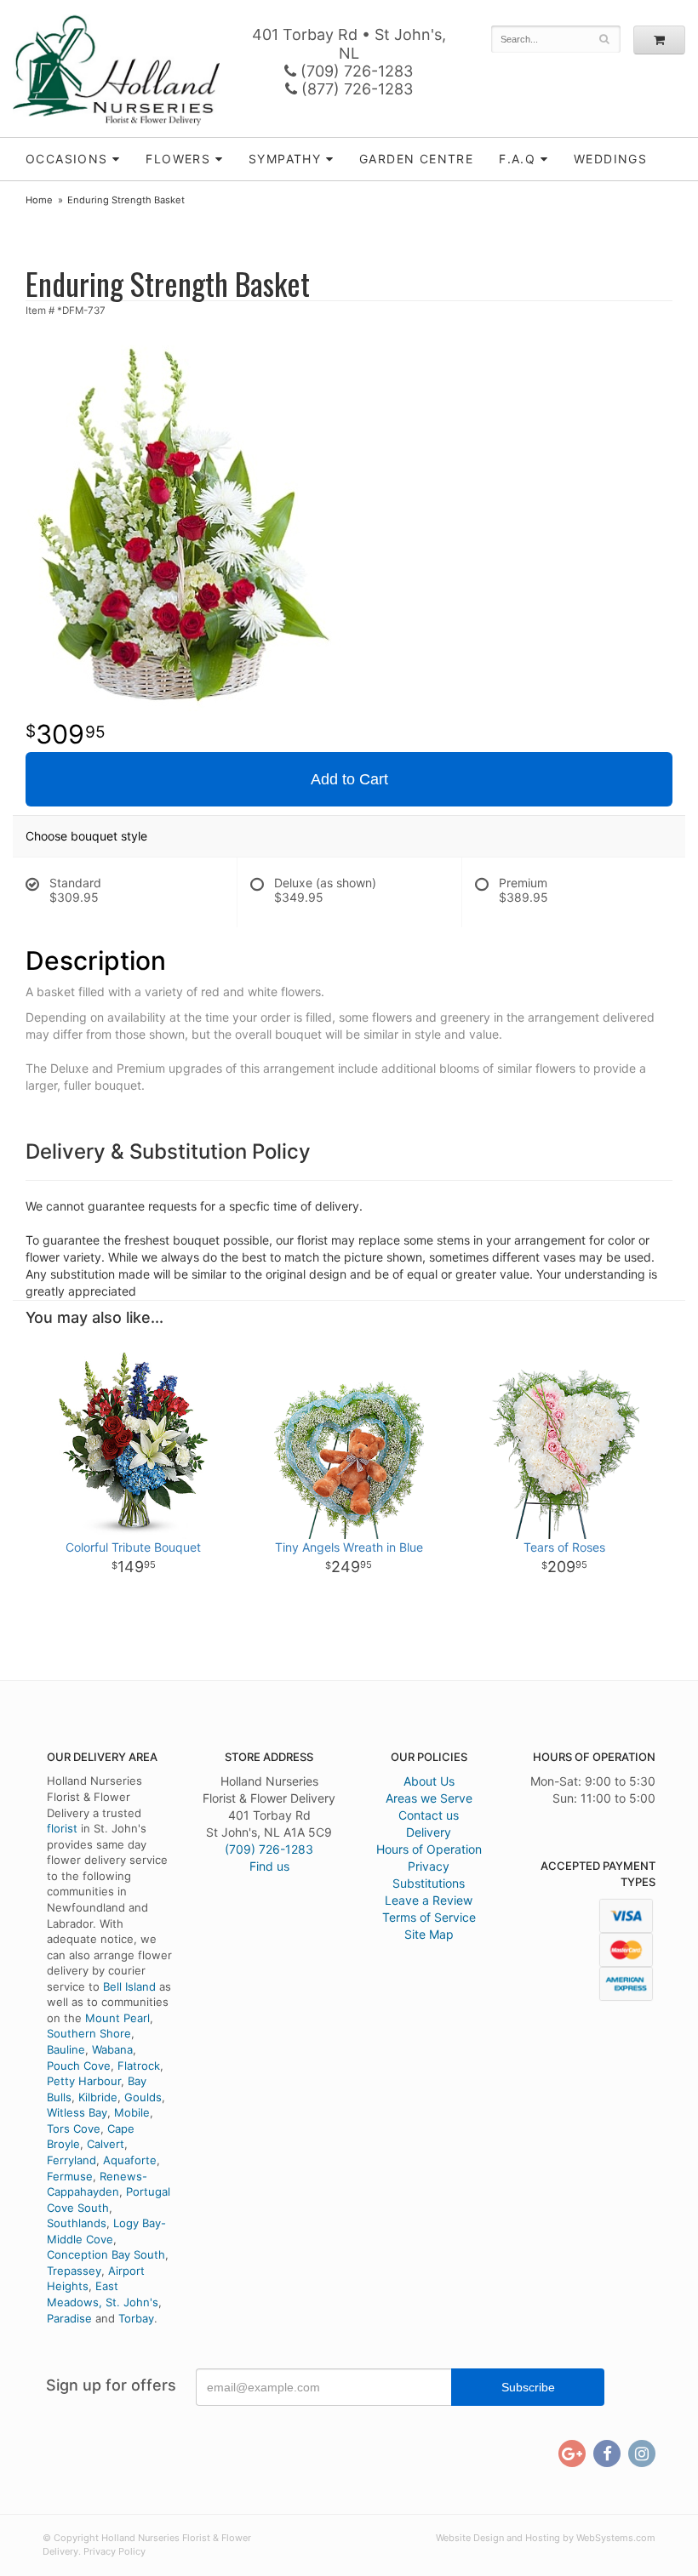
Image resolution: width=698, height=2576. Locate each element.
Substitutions (429, 1883)
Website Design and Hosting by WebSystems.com (546, 2538)
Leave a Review (429, 1900)
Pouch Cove (79, 2066)
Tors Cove (74, 2129)
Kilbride (98, 2097)
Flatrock (139, 2066)
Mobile (132, 2112)
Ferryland (72, 2160)
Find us (269, 1866)
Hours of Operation (429, 1849)
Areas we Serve (429, 1798)
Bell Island (129, 1986)
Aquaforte (130, 2160)
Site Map (429, 1934)
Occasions (67, 159)
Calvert (106, 2144)
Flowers (178, 159)
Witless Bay (77, 2112)
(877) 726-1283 (355, 89)
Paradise (69, 2318)
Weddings (610, 159)
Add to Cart (349, 779)
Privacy (429, 1866)
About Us (429, 1781)
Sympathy (285, 159)
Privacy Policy (114, 2551)
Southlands (77, 2223)
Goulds (143, 2097)
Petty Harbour (84, 2081)
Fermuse (70, 2176)
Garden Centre (416, 159)
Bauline (66, 2049)
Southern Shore (89, 2033)
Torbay (136, 2318)
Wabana (112, 2049)
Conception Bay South (106, 2254)
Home (39, 200)
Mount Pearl (117, 2018)
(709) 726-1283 (355, 71)
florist (62, 1828)
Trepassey (74, 2271)
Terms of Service (429, 1917)
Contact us (429, 1815)
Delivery (429, 1832)
